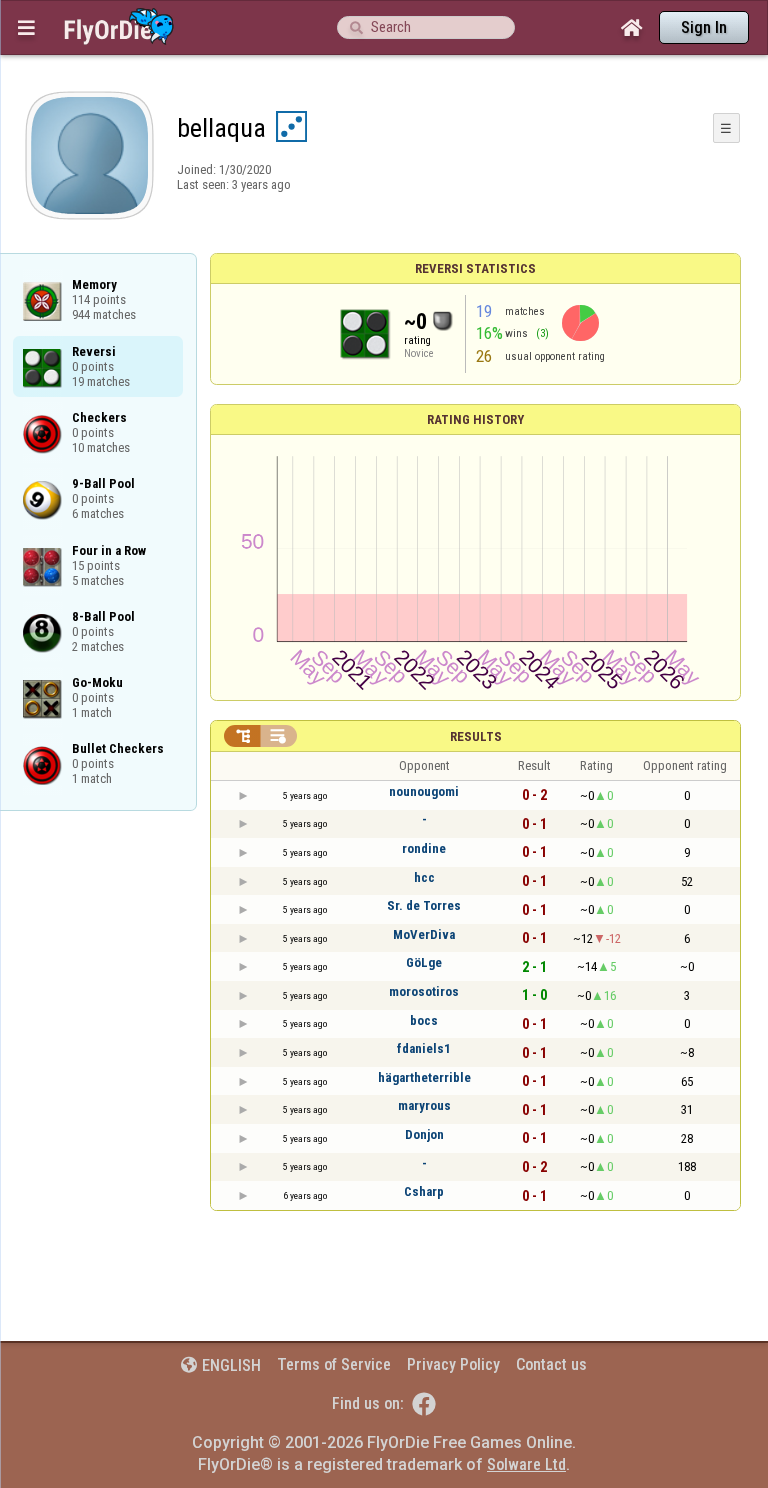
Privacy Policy (453, 1364)
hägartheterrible (424, 1077)
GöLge (424, 962)
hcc (424, 877)
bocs (424, 1020)
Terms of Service (334, 1364)
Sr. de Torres (424, 905)
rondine (424, 848)
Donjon (424, 1134)
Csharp (424, 1191)
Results (476, 736)
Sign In (704, 27)
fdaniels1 (424, 1048)
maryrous (424, 1105)
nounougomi (424, 791)
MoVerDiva (424, 934)
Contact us (551, 1364)
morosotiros (424, 991)
